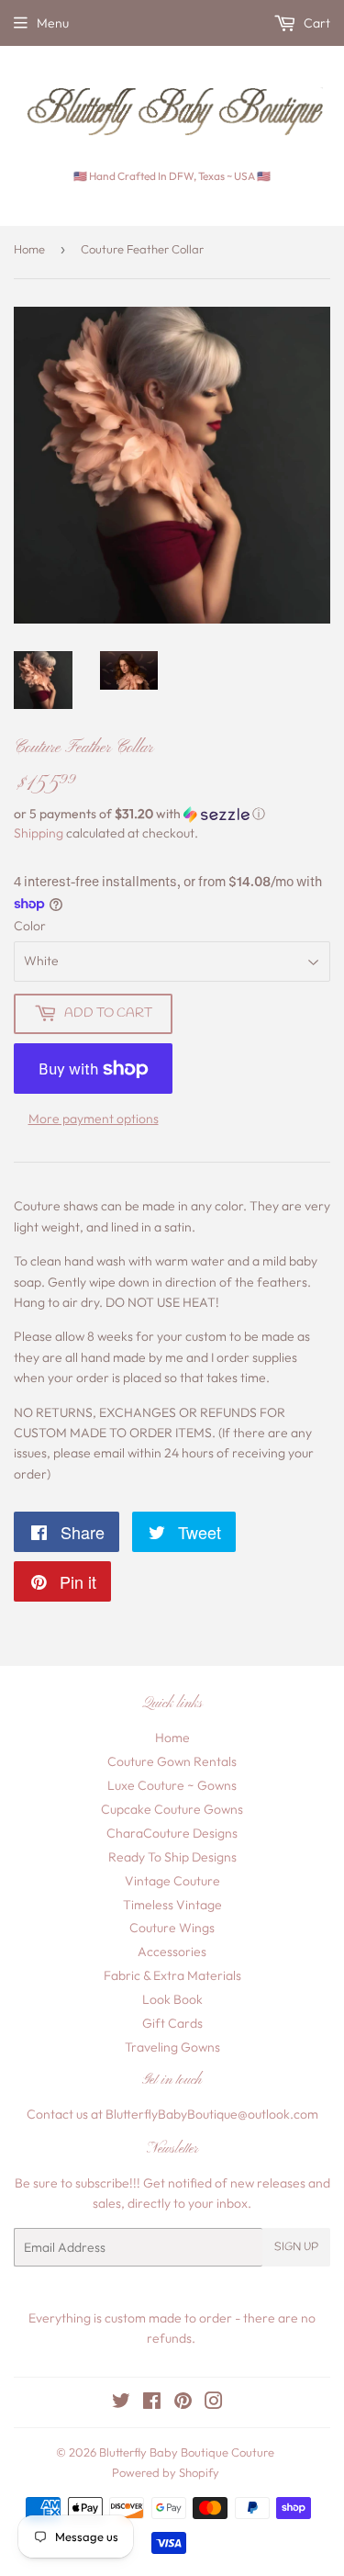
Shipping (39, 833)
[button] (172, 814)
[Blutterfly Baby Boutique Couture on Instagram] (214, 2403)
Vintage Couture (172, 1881)
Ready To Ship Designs (172, 1857)
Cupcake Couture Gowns (172, 1809)
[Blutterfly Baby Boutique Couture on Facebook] (152, 2403)
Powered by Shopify (166, 2472)
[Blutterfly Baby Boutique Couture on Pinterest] (183, 2403)
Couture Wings (172, 1928)
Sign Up (296, 2247)
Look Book (172, 1999)
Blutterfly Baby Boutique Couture (187, 2452)
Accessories (172, 1952)
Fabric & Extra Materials (172, 1975)
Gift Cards (172, 2023)
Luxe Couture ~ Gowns (172, 1785)
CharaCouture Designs (172, 1833)
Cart (316, 23)
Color (30, 926)
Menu (53, 23)
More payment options (94, 1119)
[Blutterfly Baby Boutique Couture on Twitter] (121, 2403)
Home (29, 249)
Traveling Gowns (172, 2047)
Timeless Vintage (172, 1905)
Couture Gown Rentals (172, 1761)
